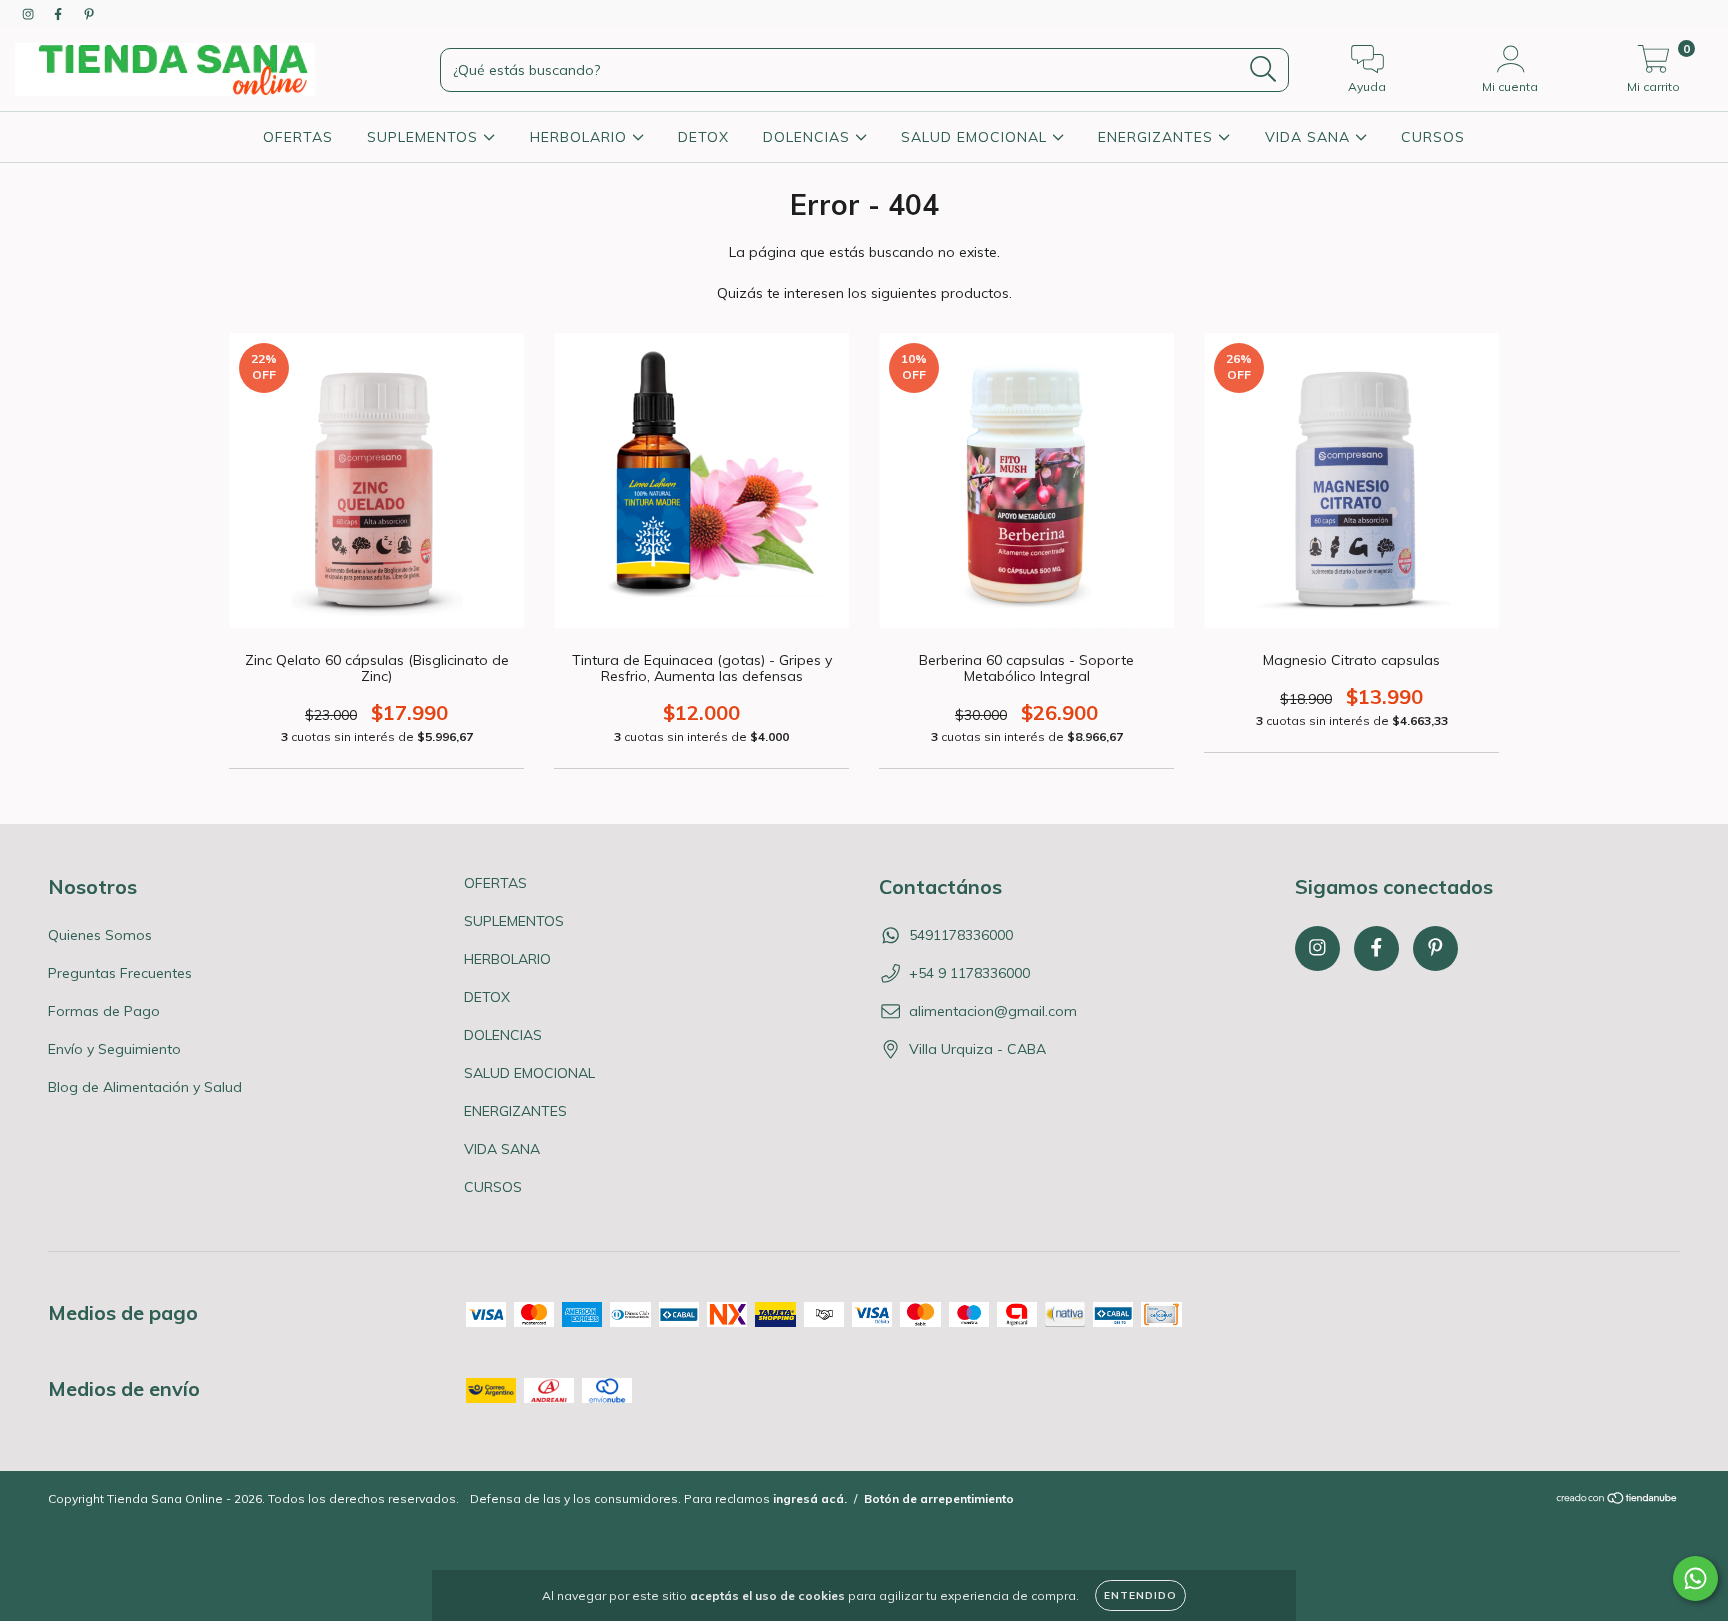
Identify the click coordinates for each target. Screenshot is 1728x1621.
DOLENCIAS (809, 137)
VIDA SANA (1310, 137)
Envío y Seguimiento (114, 1049)
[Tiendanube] (1617, 1500)
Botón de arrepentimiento (939, 1498)
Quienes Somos (100, 935)
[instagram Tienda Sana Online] (30, 14)
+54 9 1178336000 (969, 973)
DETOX (703, 137)
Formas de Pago (104, 1011)
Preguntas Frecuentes (120, 973)
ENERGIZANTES (1158, 137)
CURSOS (1433, 137)
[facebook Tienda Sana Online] (60, 14)
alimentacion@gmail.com (993, 1011)
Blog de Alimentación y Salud (145, 1087)
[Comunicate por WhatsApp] (1695, 1578)
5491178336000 (961, 935)
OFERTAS (298, 137)
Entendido (1140, 1595)
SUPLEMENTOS (425, 137)
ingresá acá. (810, 1498)
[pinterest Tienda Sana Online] (89, 14)
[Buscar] (1263, 69)
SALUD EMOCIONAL (976, 137)
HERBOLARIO (581, 137)
